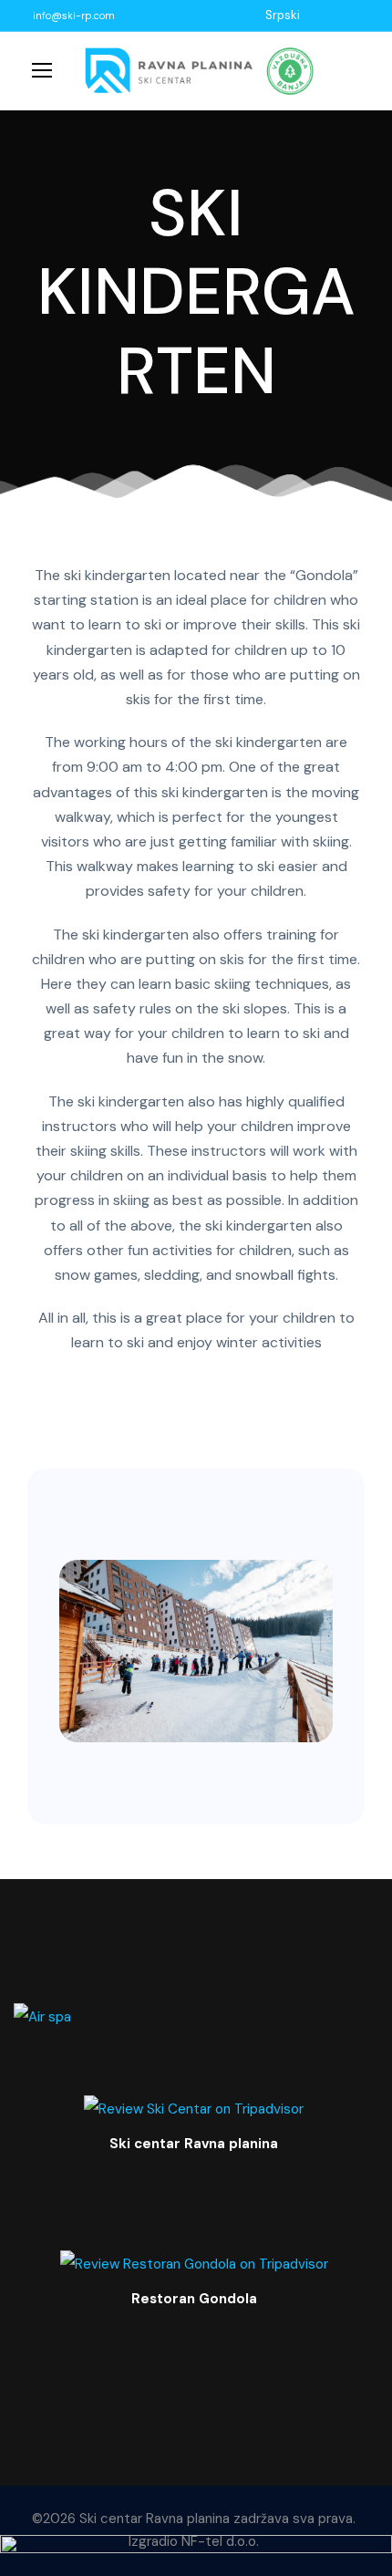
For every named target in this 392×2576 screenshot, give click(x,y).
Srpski (283, 15)
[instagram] (359, 15)
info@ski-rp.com (74, 16)
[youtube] (336, 15)
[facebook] (314, 15)
